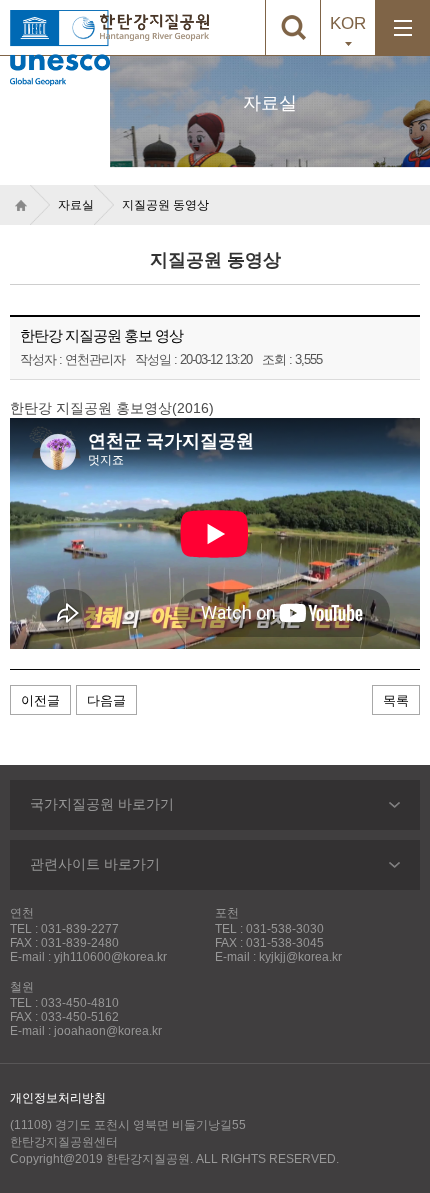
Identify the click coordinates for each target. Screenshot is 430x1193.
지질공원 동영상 (165, 205)
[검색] (292, 27)
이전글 (40, 700)
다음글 (106, 700)
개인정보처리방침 (58, 1098)
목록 (396, 700)
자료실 (76, 205)
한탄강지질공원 (154, 27)
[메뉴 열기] (402, 27)
